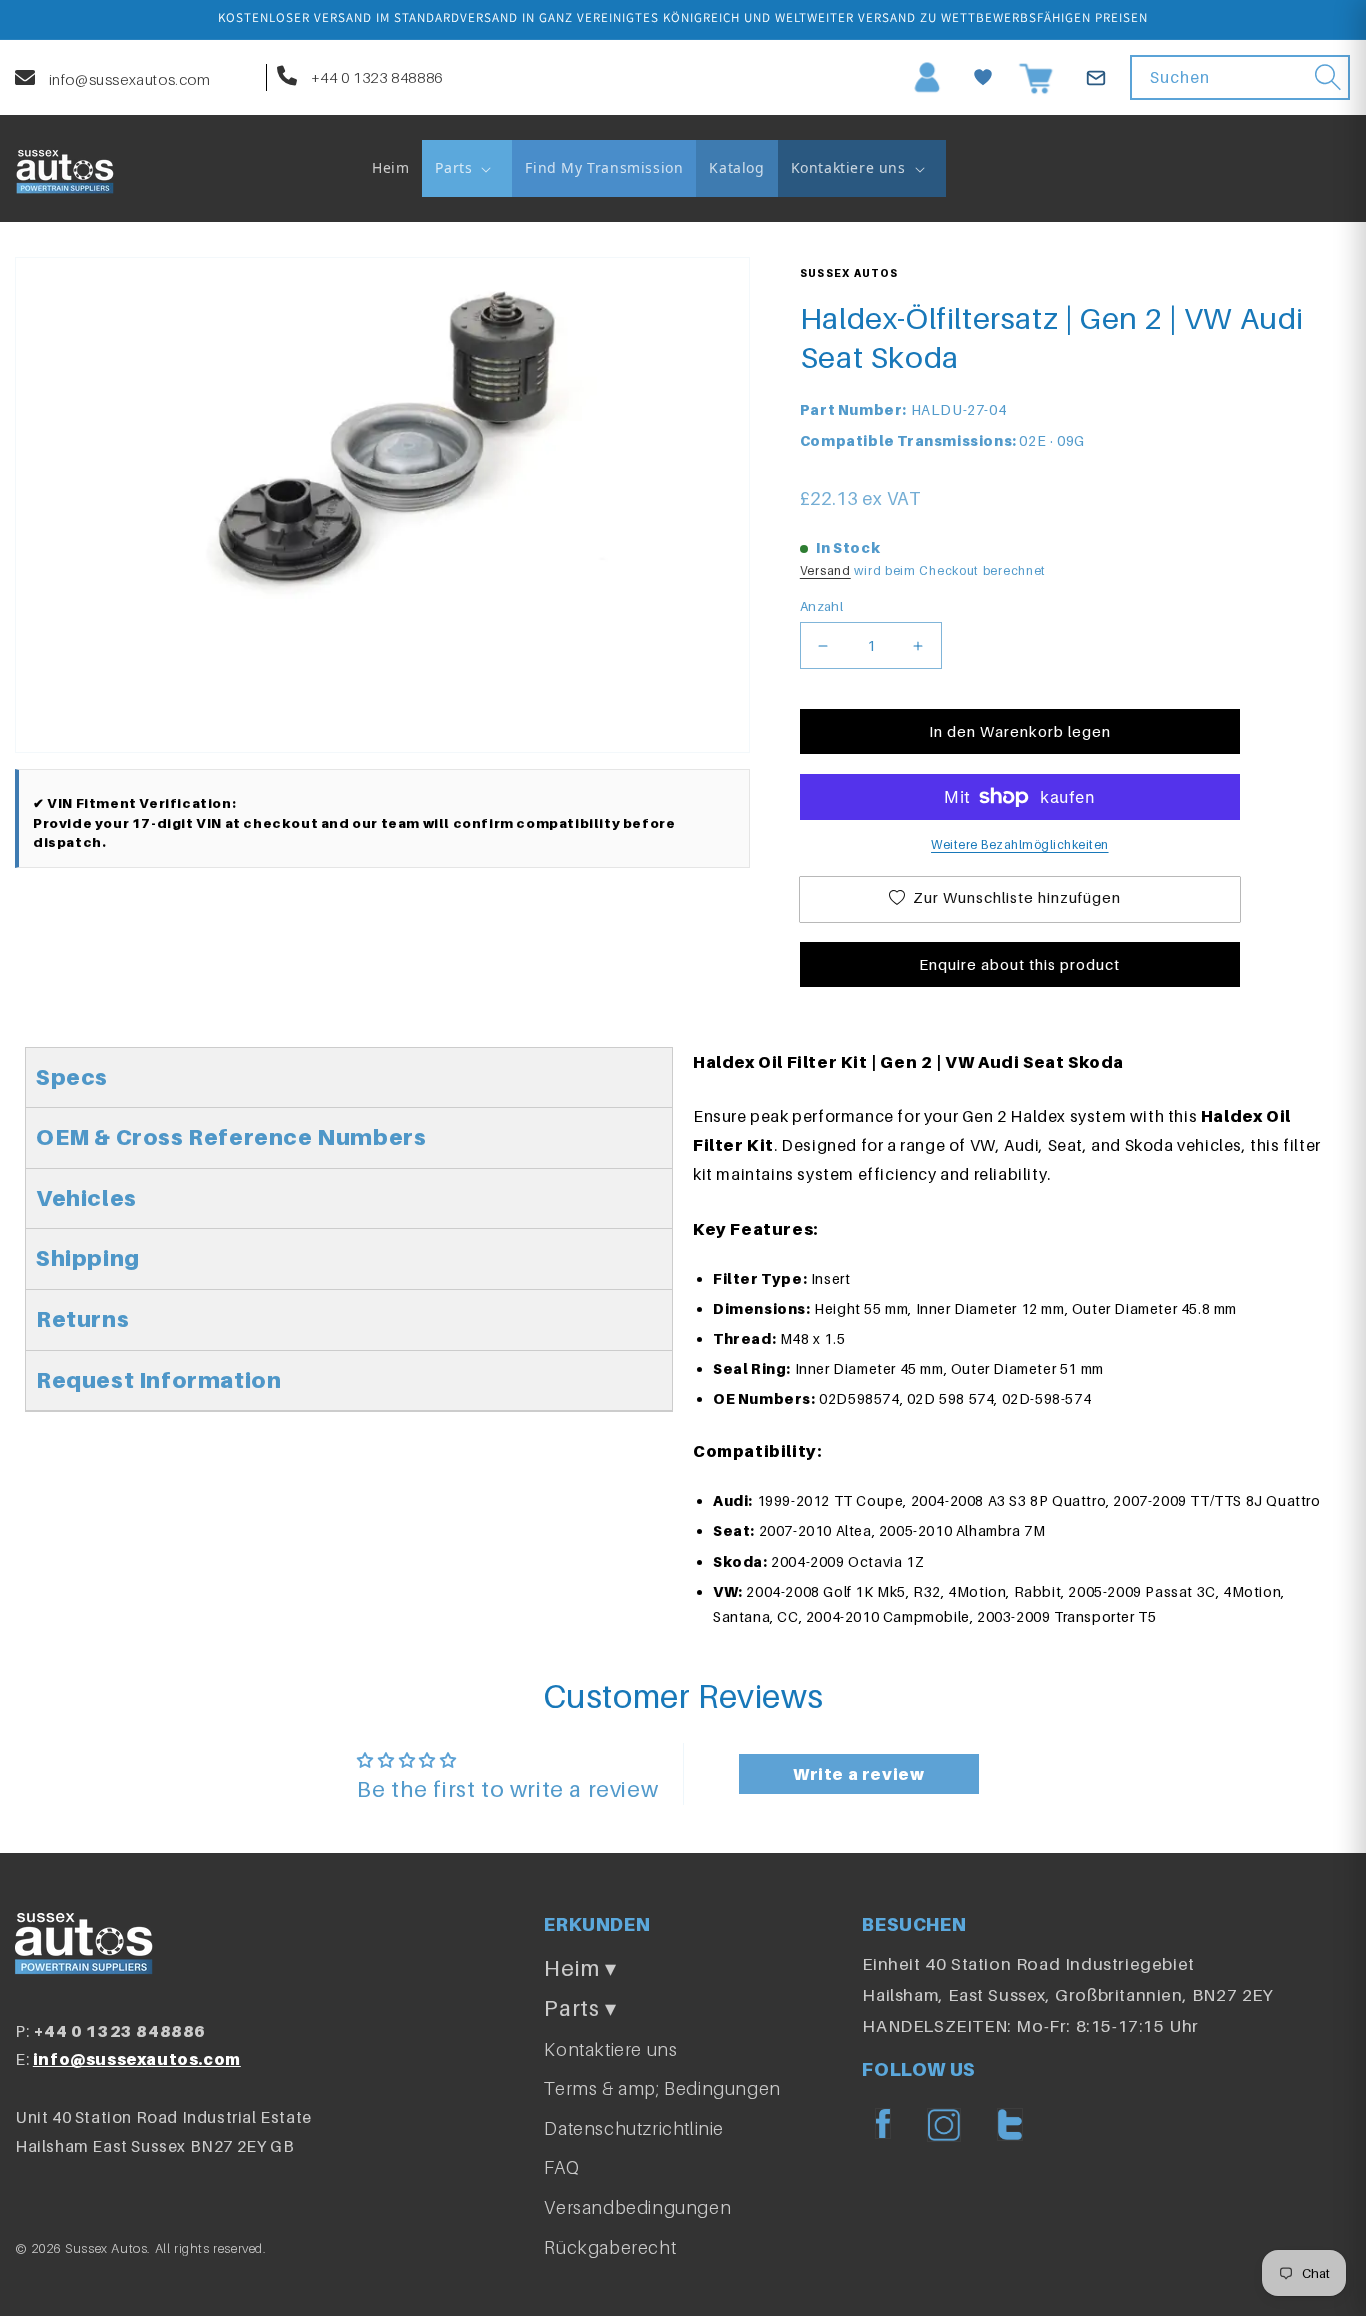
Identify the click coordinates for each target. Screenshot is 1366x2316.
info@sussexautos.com (128, 79)
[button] (467, 168)
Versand (825, 570)
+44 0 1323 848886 (375, 77)
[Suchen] (1328, 77)
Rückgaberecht (610, 2247)
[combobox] (1240, 77)
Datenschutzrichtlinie (634, 2128)
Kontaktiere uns (610, 2049)
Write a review (858, 1774)
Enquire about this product (1019, 964)
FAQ (561, 2167)
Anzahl (821, 606)
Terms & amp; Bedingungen (662, 2088)
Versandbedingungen (637, 2207)
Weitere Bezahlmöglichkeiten (1020, 844)
